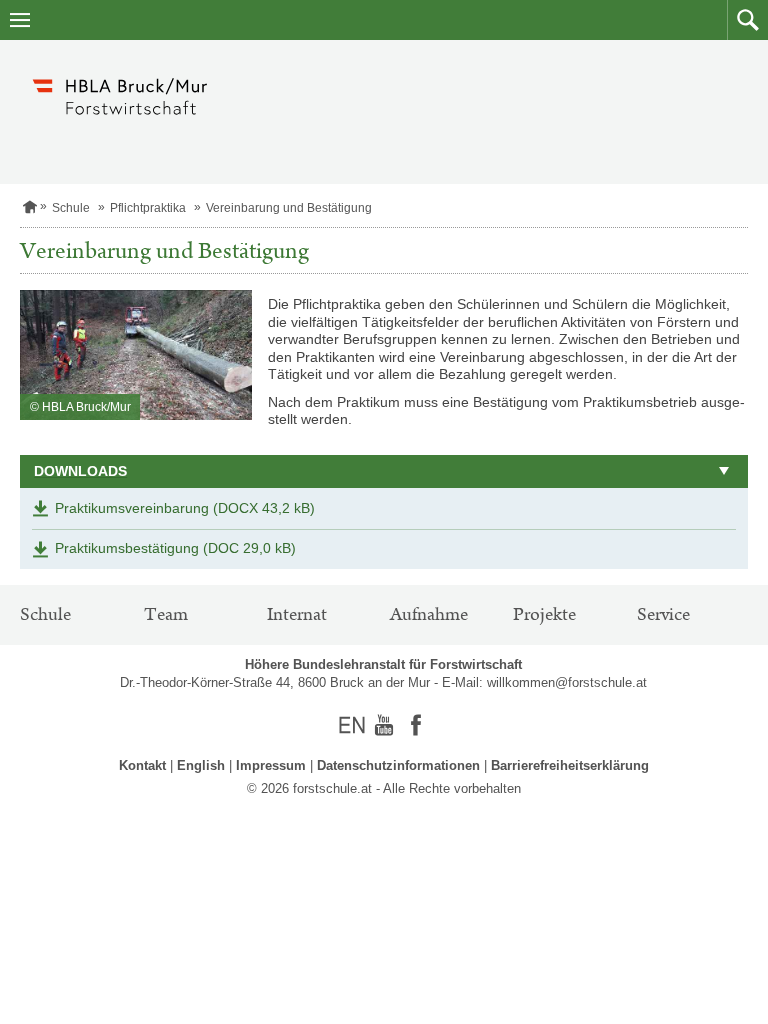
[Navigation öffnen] (20, 20)
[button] (747, 20)
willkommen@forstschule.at (567, 682)
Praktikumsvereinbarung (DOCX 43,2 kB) (185, 508)
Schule (71, 208)
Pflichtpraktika (148, 208)
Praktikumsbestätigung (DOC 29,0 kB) (175, 548)
